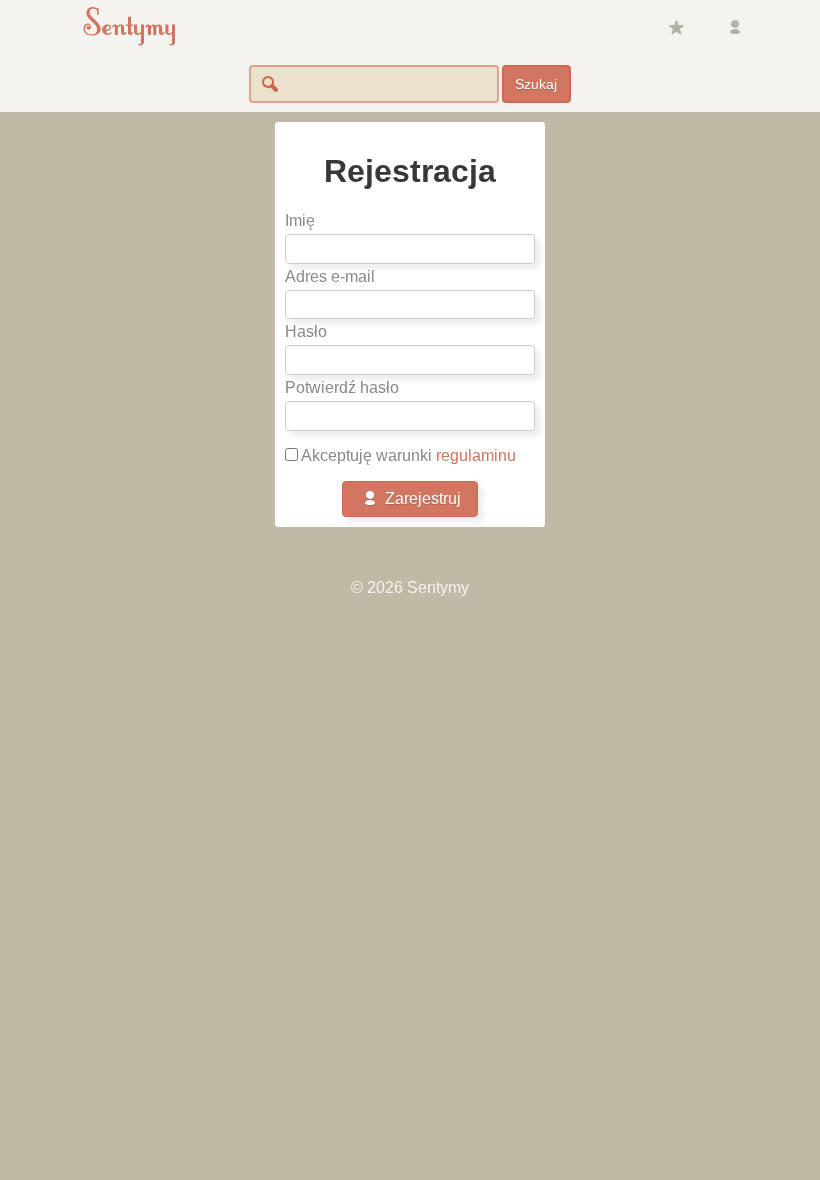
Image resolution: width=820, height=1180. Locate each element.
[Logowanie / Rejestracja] (735, 28)
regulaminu (476, 455)
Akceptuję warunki (407, 455)
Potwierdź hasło (342, 387)
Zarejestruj (421, 498)
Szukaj (536, 84)
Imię (300, 220)
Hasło (306, 331)
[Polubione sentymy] (676, 28)
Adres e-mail (330, 276)
